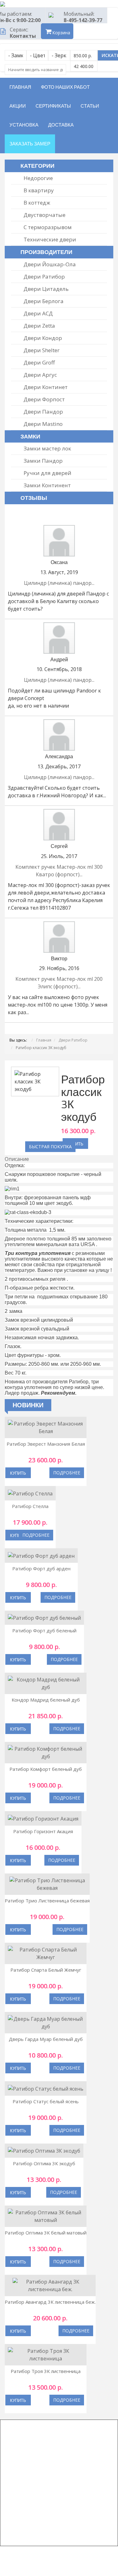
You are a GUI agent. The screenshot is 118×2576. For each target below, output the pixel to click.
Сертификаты (53, 106)
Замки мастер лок (47, 448)
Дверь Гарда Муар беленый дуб (46, 2039)
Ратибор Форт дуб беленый (44, 1630)
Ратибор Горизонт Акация (43, 1831)
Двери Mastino (43, 424)
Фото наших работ (65, 87)
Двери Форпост (44, 399)
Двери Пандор (43, 412)
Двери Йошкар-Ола (50, 264)
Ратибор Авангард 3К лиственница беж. (50, 2302)
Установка (24, 125)
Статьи (90, 106)
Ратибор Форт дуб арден (41, 1568)
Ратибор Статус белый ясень (46, 2101)
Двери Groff (39, 362)
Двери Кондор (43, 338)
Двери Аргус (40, 375)
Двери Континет (46, 387)
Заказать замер (30, 144)
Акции (18, 106)
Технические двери (50, 239)
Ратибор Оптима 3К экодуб (44, 2163)
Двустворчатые (45, 215)
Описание (17, 1159)
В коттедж (37, 203)
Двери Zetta (39, 326)
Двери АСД (38, 313)
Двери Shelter (42, 350)
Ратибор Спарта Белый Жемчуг (46, 1970)
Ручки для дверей (48, 473)
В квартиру (39, 190)
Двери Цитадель (46, 289)
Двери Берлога (44, 301)
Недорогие (38, 178)
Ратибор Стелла (30, 1506)
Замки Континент (47, 485)
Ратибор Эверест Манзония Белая (46, 1444)
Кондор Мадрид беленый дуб (46, 1700)
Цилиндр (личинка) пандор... (59, 583)
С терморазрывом (48, 227)
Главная (20, 87)
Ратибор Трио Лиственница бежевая (47, 1901)
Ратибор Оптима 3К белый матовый (46, 2233)
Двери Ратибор (44, 277)
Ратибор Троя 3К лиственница (46, 2371)
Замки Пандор (43, 461)
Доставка (61, 125)
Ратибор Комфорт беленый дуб (46, 1769)
